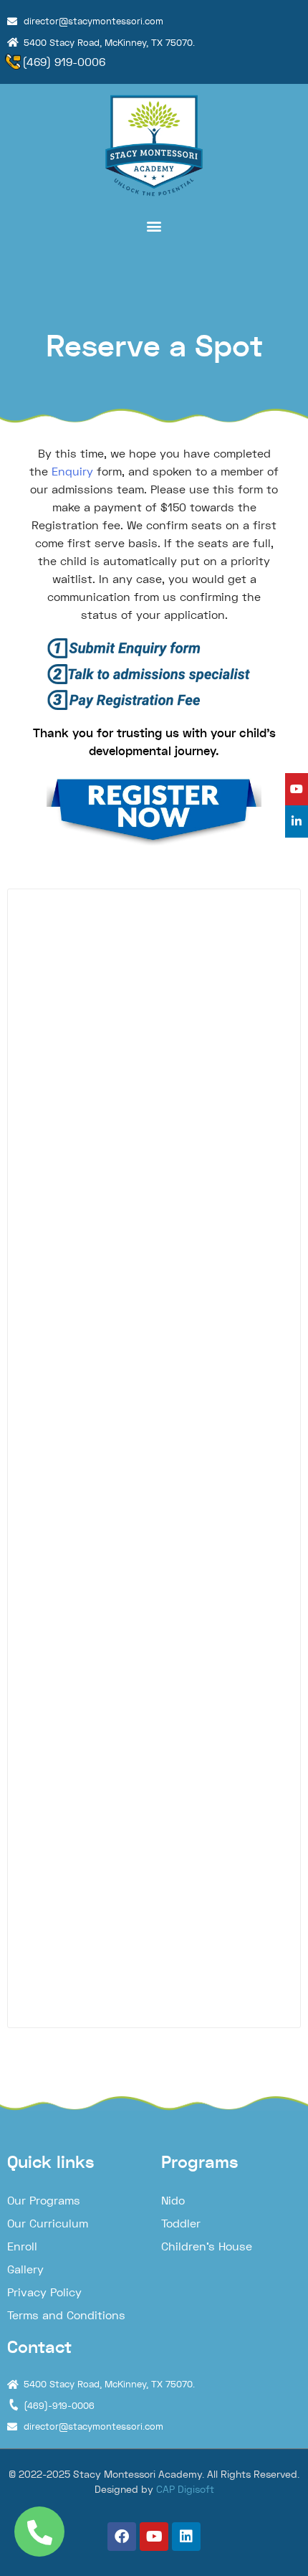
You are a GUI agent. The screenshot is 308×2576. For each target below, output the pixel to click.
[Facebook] (122, 2537)
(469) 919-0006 (64, 62)
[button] (154, 226)
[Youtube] (154, 2537)
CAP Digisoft (185, 2489)
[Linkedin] (186, 2537)
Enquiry (72, 472)
